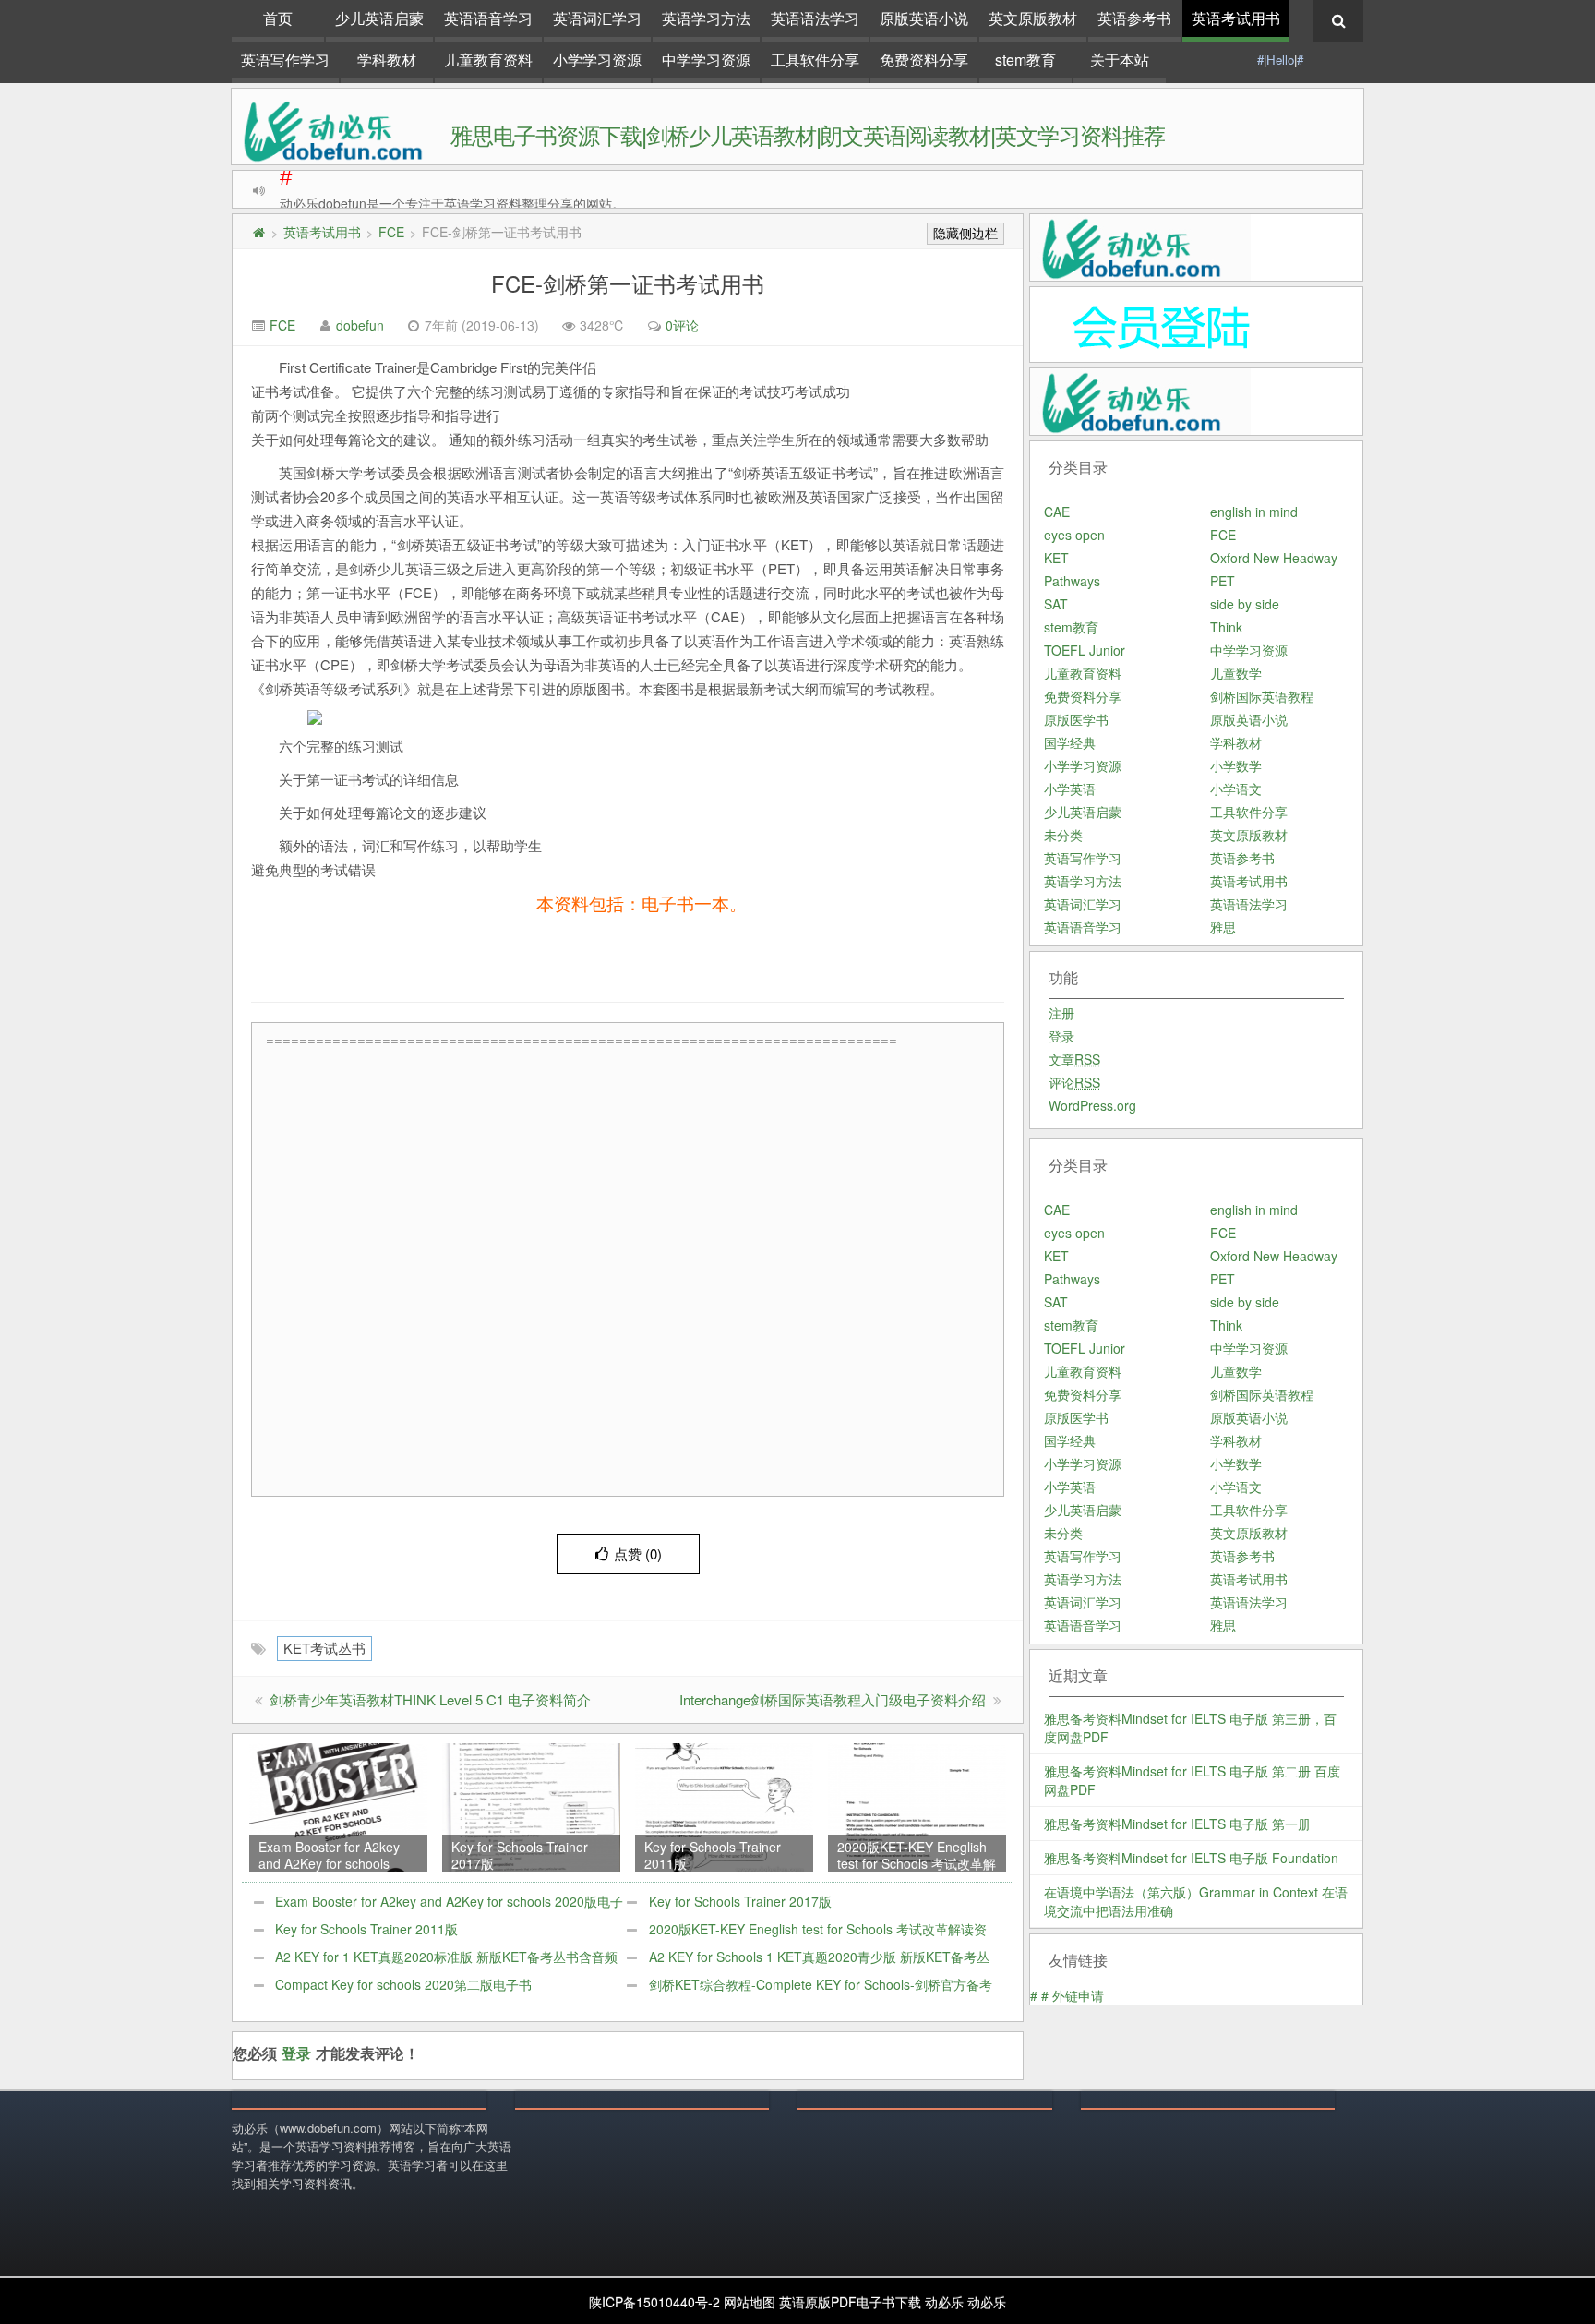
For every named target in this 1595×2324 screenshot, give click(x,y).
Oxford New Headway (1274, 558)
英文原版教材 (1033, 18)
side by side (1245, 604)
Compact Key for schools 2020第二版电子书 (403, 1984)
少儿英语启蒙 (379, 18)
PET (1223, 581)
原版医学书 (1076, 719)
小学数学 (1236, 765)
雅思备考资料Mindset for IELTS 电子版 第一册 (1177, 1824)
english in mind (1254, 512)
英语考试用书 (1236, 18)
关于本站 (1120, 60)
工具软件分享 (815, 60)
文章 (1074, 1059)
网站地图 (750, 2302)
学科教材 (387, 60)
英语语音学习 (488, 18)
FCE (391, 232)
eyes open (1074, 535)
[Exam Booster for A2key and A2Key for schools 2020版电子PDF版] (338, 1806)
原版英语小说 (924, 18)
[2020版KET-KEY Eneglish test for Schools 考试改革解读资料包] (917, 1806)
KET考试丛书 (324, 1648)
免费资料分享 (924, 60)
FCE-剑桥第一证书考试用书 (628, 283)
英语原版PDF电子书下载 (850, 2302)
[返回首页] (258, 232)
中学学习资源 (706, 60)
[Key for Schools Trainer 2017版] (531, 1806)
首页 (278, 18)
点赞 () (638, 1553)
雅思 (1223, 927)
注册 (1061, 1013)
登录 (296, 2053)
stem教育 (1025, 60)
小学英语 (1070, 789)
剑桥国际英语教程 (1262, 696)
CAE (1057, 512)
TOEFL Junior (1085, 650)
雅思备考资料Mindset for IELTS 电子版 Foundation (1191, 1858)
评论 (1074, 1082)
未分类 (1063, 835)
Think (1226, 627)
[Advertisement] (632, 1271)
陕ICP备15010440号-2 (654, 2302)
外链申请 (1078, 1995)
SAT (1056, 604)
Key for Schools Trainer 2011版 (366, 1929)
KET (1056, 558)
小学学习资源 (597, 60)
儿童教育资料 (488, 60)
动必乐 (944, 2302)
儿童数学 (1236, 673)
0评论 (682, 325)
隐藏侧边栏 (965, 234)
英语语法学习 (815, 18)
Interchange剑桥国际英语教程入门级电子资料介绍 (833, 1699)
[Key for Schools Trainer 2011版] (724, 1806)
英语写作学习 (285, 60)
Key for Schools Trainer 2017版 (740, 1901)
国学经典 (1070, 742)
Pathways (1072, 581)
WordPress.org (1092, 1105)
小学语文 (1236, 789)
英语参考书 (1134, 18)
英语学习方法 (706, 18)
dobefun (360, 325)
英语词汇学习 (597, 18)
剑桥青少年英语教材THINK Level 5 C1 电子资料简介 (430, 1699)
